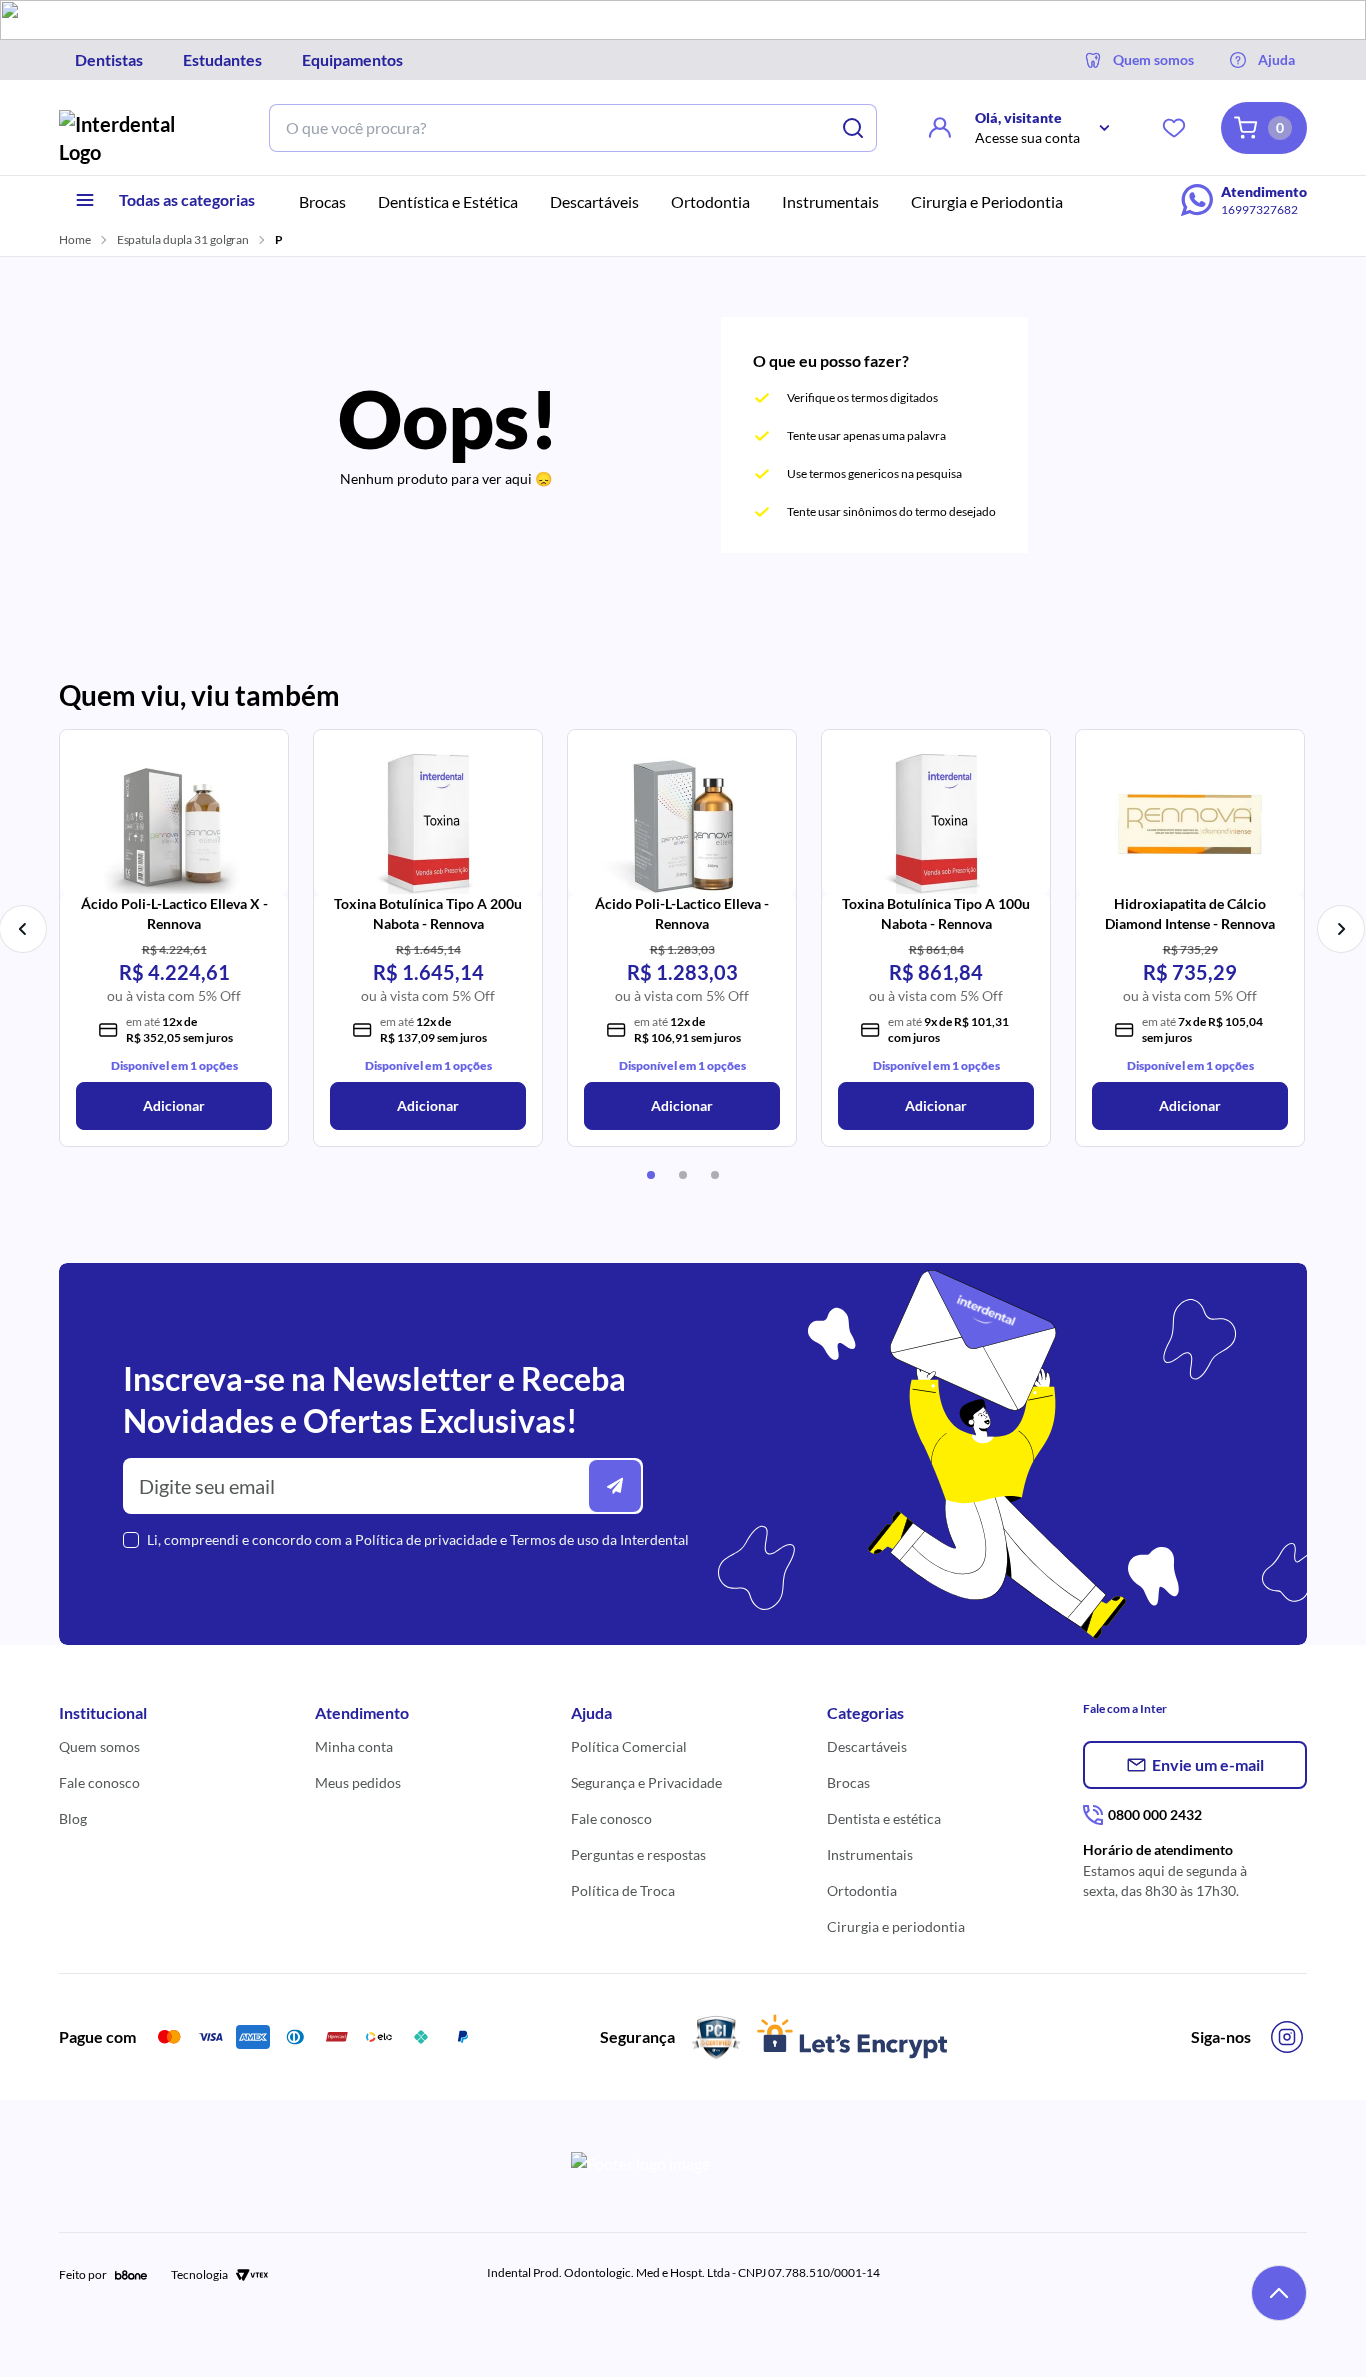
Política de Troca (623, 1890)
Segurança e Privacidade (646, 1782)
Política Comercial (629, 1746)
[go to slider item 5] (683, 1175)
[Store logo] (133, 138)
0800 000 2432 (1155, 1814)
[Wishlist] (1174, 128)
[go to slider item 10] (715, 1175)
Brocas (848, 1782)
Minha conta (354, 1746)
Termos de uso (554, 1539)
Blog (73, 1818)
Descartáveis (867, 1746)
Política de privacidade (426, 1539)
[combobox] (549, 128)
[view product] (174, 818)
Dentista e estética (884, 1818)
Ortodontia (862, 1890)
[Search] (853, 128)
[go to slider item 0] (651, 1175)
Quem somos (99, 1746)
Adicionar (174, 1105)
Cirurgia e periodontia (896, 1926)
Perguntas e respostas (638, 1854)
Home (75, 239)
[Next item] (1341, 929)
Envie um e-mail (1208, 1764)
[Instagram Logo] (1287, 2037)
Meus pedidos (358, 1782)
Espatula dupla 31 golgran (183, 239)
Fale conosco (99, 1782)
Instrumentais (870, 1854)
